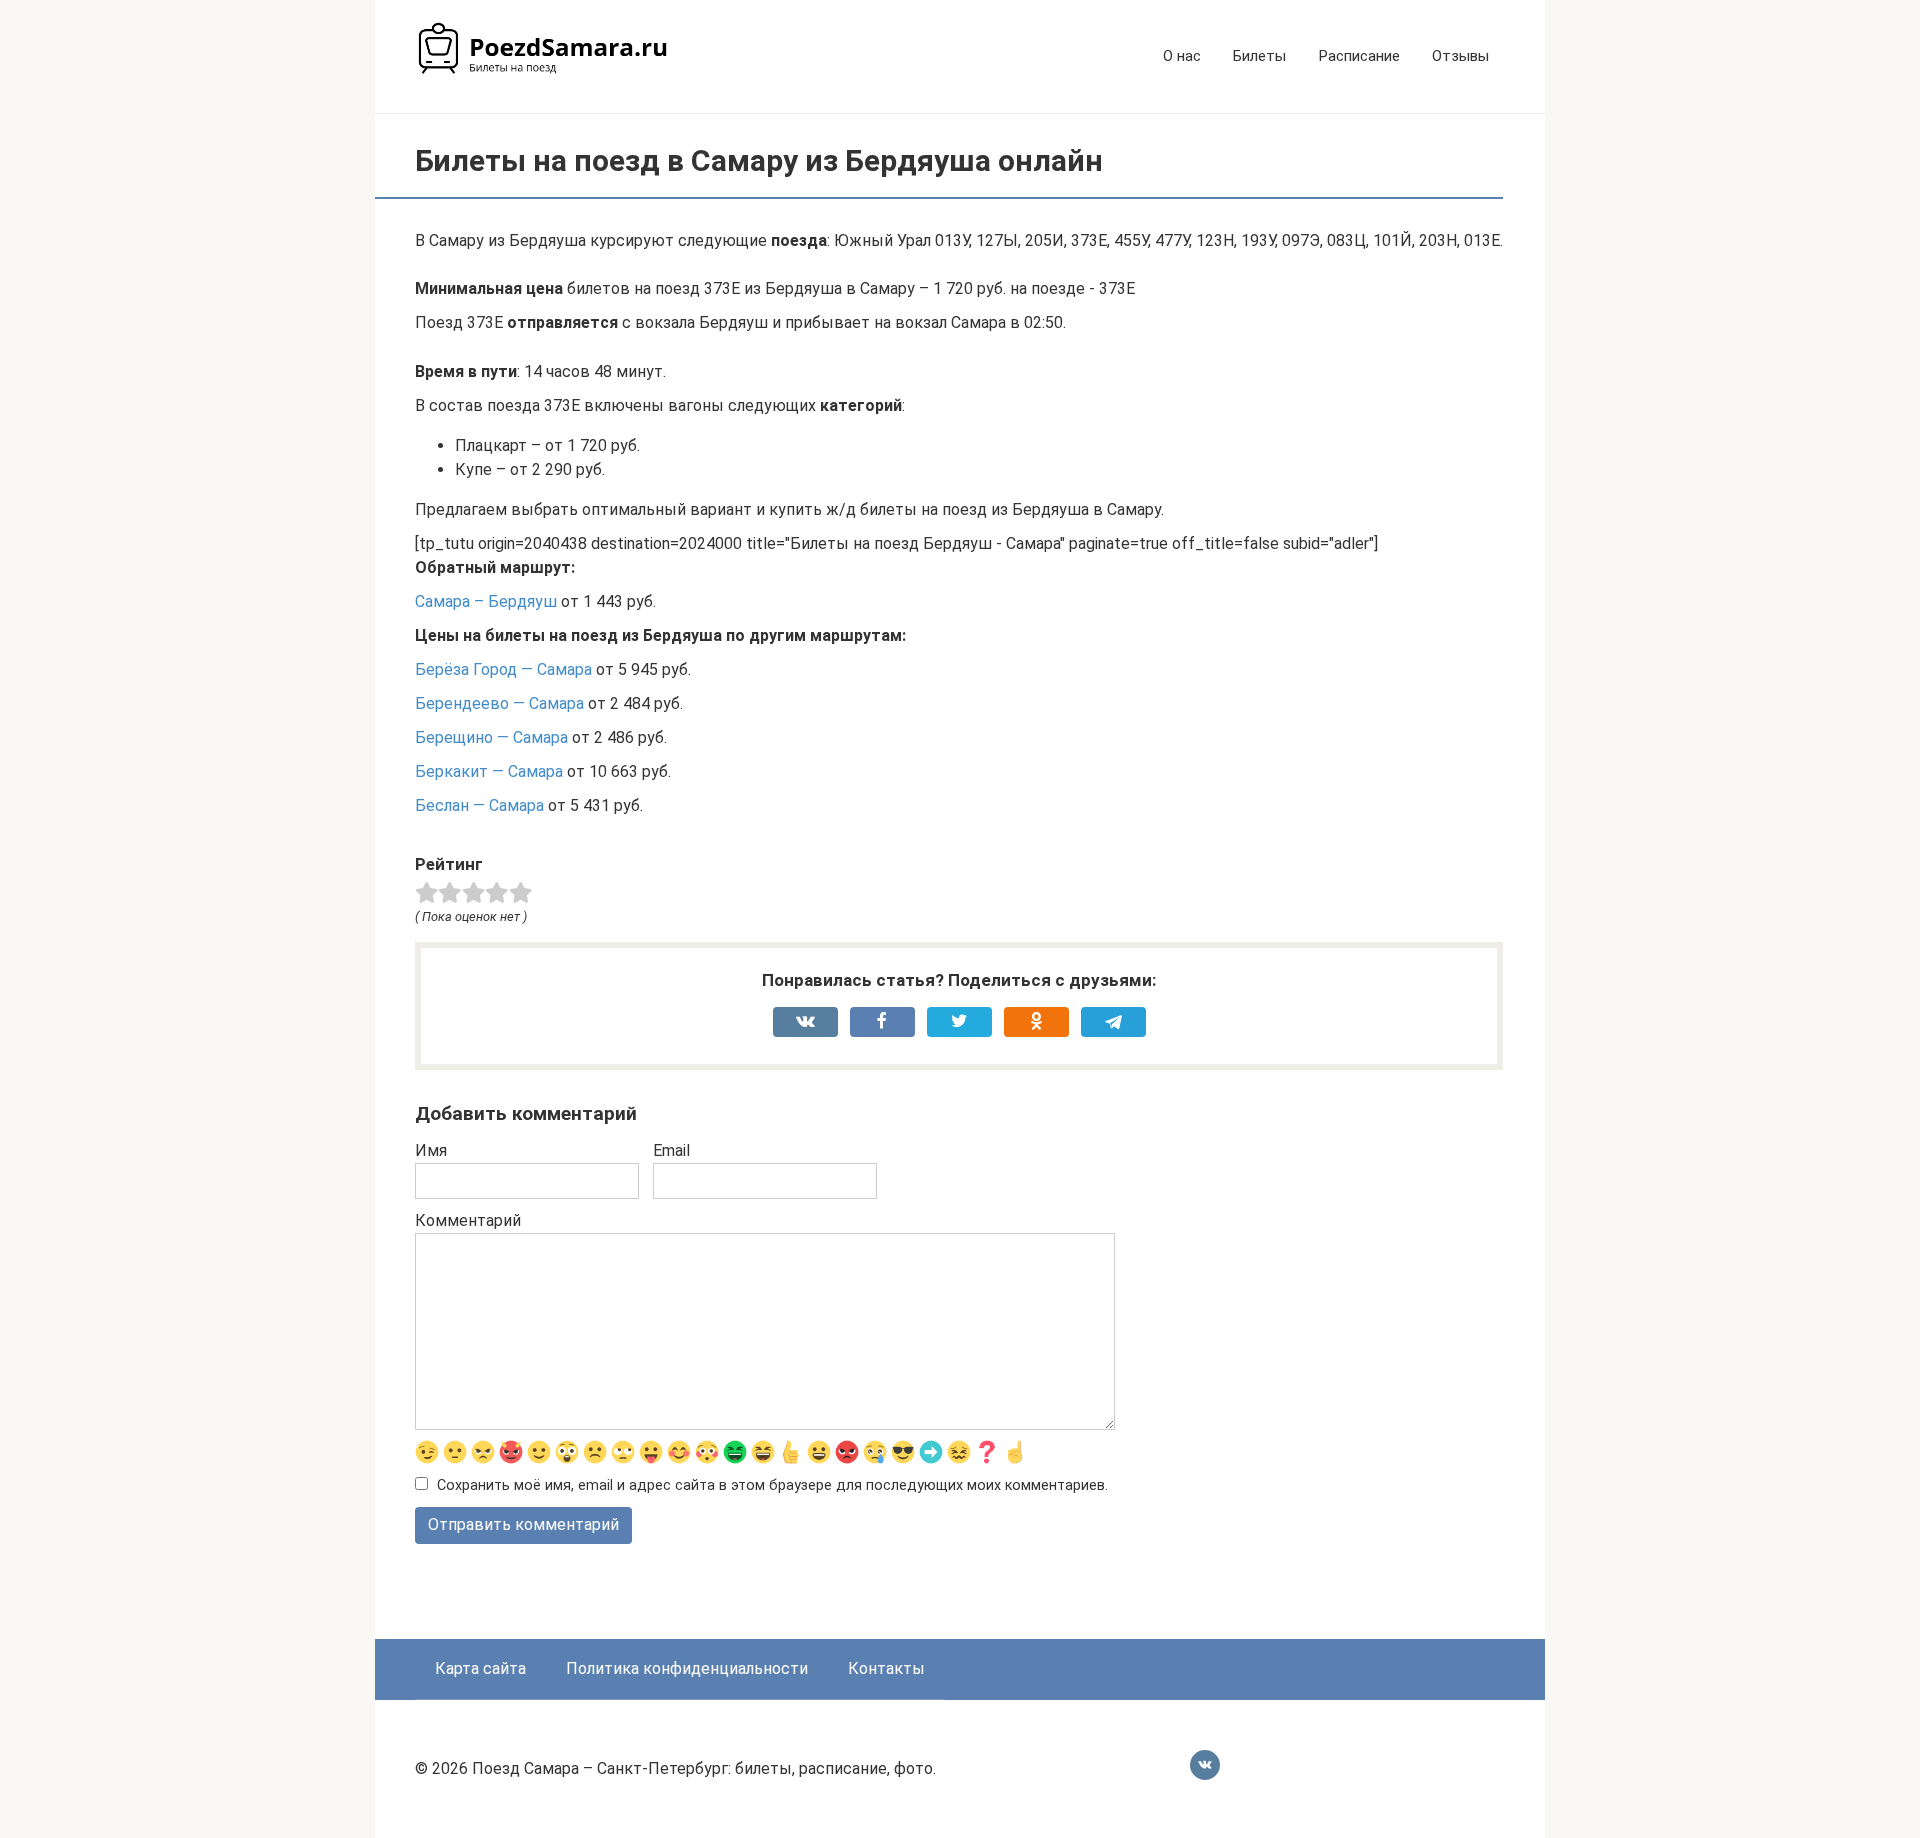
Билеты (1259, 56)
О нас (1182, 56)
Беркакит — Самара (489, 771)
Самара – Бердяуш (486, 601)
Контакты (886, 1668)
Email (671, 1150)
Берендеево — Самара (499, 703)
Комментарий (468, 1220)
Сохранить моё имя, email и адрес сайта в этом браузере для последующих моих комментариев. (772, 1485)
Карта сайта (480, 1668)
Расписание (1359, 56)
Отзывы (1460, 56)
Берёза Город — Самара (503, 669)
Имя (431, 1150)
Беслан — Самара (479, 805)
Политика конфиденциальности (687, 1668)
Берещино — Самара (491, 737)
